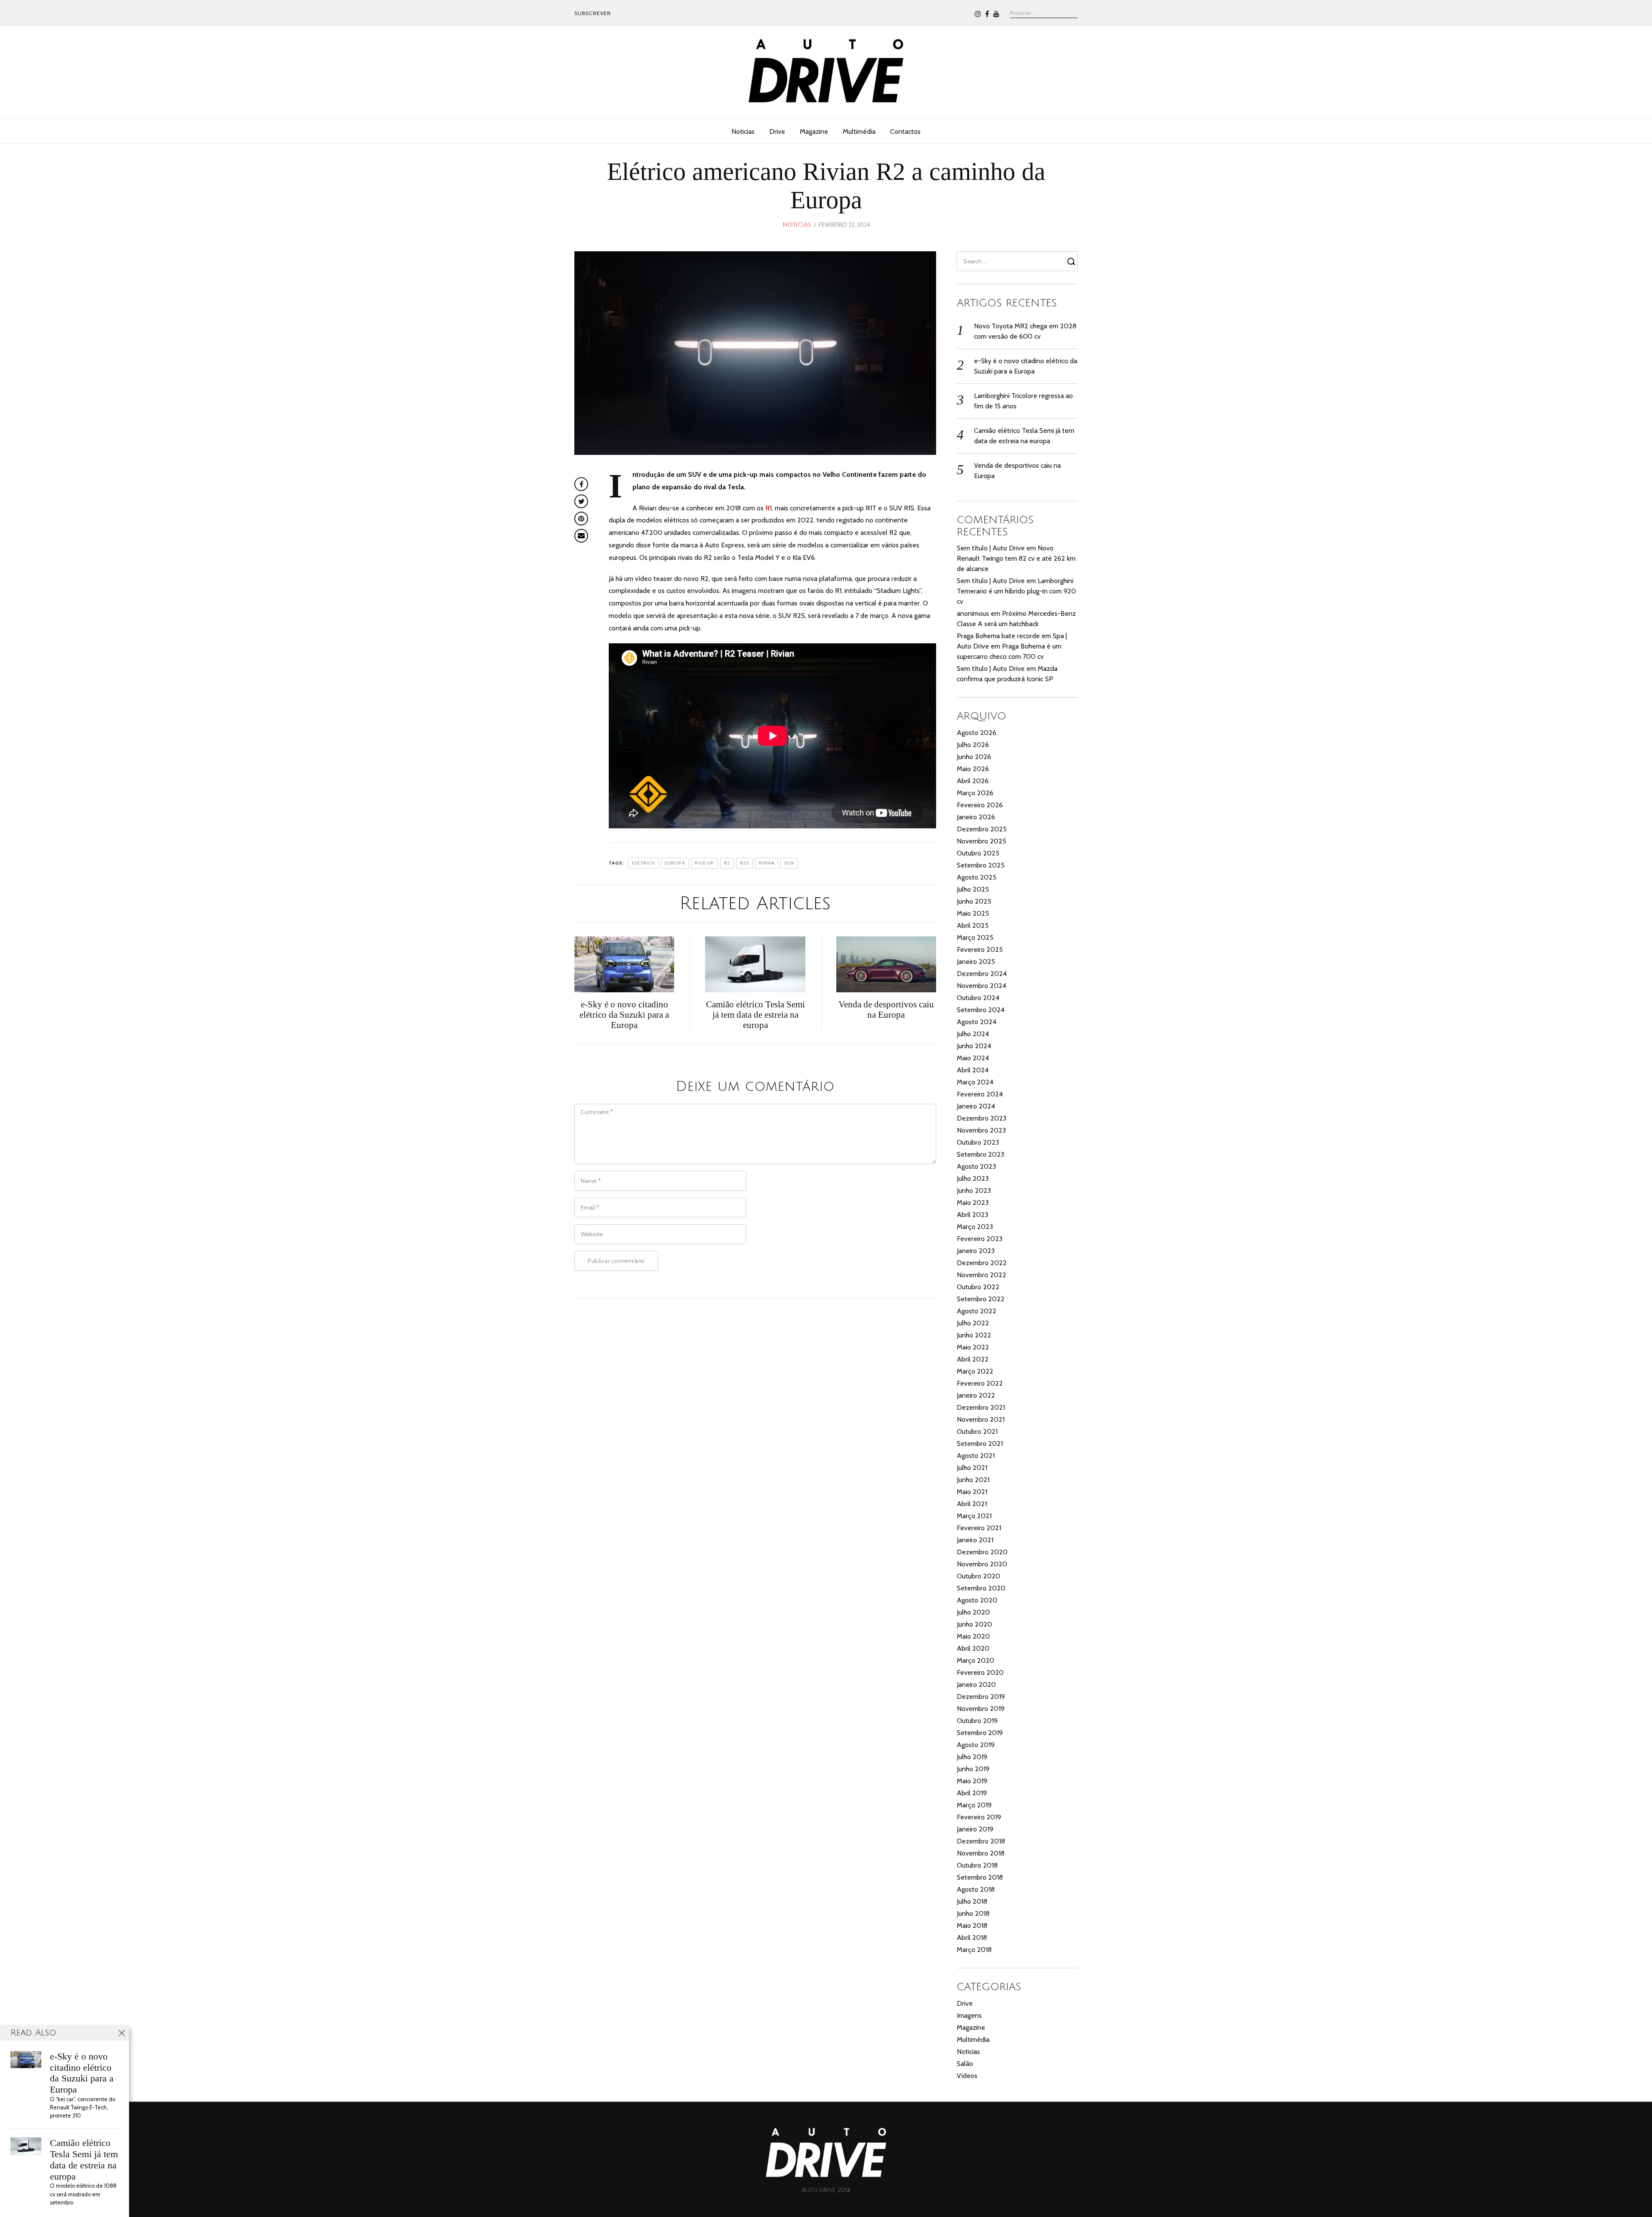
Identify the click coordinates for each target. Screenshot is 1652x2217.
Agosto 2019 (976, 1745)
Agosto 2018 (976, 1889)
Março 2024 (975, 1082)
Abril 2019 (972, 1793)
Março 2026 (975, 793)
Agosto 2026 (977, 733)
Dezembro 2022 (982, 1263)
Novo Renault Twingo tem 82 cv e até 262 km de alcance (1016, 558)
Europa (675, 863)
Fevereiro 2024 (980, 1094)
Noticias (743, 131)
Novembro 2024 (982, 986)
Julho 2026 (973, 745)
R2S (745, 863)
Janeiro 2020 (976, 1684)
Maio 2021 (972, 1492)
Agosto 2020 (977, 1600)
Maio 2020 (973, 1636)
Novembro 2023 (981, 1130)
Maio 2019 (972, 1781)
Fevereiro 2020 (980, 1672)
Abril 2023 (972, 1215)
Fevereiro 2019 (979, 1817)
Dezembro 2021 (981, 1407)
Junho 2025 (974, 901)
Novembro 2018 (981, 1853)
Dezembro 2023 (982, 1118)
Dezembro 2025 (982, 829)
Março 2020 (975, 1660)
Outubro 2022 (978, 1287)
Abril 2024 (973, 1070)
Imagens (969, 2015)
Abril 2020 (973, 1648)
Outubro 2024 (978, 998)
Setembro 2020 (981, 1588)
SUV (789, 863)
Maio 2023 (973, 1203)
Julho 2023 (973, 1178)
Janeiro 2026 (976, 817)
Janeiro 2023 (976, 1251)
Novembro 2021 (981, 1419)
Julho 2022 (973, 1323)
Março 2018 (974, 1950)
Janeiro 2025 (976, 962)
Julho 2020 (973, 1612)
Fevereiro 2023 (980, 1239)
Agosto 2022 (977, 1311)
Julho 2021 (972, 1468)
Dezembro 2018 (981, 1841)
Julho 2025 (973, 889)
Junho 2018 (973, 1913)
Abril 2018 (972, 1938)
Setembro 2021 (980, 1444)
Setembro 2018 (980, 1877)
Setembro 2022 (981, 1299)
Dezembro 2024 (982, 974)
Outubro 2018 (977, 1865)
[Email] (581, 536)
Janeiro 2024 (976, 1106)
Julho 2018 (972, 1901)
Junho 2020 (974, 1624)
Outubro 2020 (979, 1576)
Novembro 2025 (982, 841)
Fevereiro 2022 (980, 1383)
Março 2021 (974, 1516)
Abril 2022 (973, 1359)
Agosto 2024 (977, 1022)
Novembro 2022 (982, 1275)
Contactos (905, 131)
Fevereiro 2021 (979, 1528)
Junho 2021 (973, 1480)
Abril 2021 (972, 1504)
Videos (967, 2076)
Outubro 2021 (977, 1431)
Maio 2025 (973, 913)
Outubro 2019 (977, 1721)
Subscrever (593, 13)
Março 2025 (975, 937)
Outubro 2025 (978, 853)
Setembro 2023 (980, 1154)
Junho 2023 (974, 1190)
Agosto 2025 (977, 877)
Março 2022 (975, 1371)
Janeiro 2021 (975, 1540)
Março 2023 (975, 1227)
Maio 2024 (973, 1058)
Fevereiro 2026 (980, 805)
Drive (777, 131)
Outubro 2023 (978, 1142)
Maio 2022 (973, 1347)
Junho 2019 (973, 1769)
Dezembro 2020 (982, 1552)
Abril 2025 (973, 925)
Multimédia (859, 131)
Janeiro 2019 (975, 1829)
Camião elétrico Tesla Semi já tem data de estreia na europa (84, 2159)
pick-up (704, 863)
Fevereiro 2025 (980, 949)
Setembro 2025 (981, 865)
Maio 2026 (973, 769)
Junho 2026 (974, 757)
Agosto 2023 (976, 1166)
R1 (769, 508)
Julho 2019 (972, 1757)
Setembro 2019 (980, 1733)
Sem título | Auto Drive (991, 548)
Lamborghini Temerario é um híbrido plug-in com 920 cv (1016, 591)
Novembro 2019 (981, 1709)
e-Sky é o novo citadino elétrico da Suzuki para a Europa (82, 2073)
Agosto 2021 (976, 1456)
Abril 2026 (973, 781)
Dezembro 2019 (981, 1697)
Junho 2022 (974, 1335)
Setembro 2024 (981, 1010)
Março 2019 (974, 1805)
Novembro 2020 (982, 1564)
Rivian (767, 863)
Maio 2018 (972, 1925)
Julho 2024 (973, 1034)
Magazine (814, 131)
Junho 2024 (974, 1046)
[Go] (1073, 261)
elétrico (643, 863)
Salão (965, 2064)
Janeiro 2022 (976, 1395)
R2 (727, 863)
